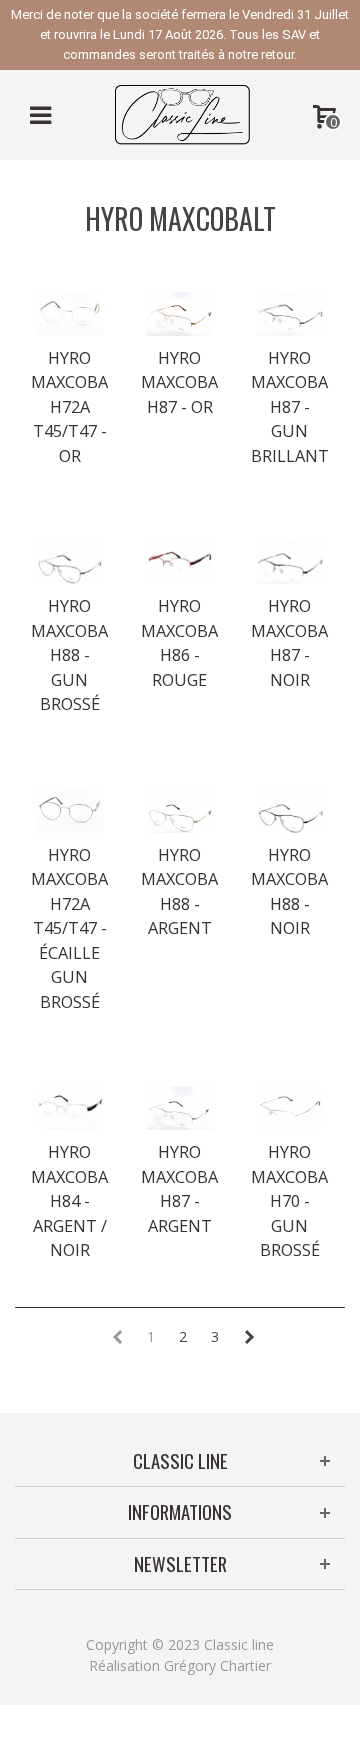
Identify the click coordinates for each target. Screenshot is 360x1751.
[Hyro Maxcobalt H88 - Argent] (180, 811)
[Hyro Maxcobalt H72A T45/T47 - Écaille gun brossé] (70, 811)
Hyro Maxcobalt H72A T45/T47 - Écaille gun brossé (70, 928)
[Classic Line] (182, 113)
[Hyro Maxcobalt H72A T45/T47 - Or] (70, 314)
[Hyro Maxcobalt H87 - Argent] (180, 1108)
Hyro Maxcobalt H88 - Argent (180, 891)
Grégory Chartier (217, 1665)
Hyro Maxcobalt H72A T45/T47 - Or (70, 407)
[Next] (249, 1337)
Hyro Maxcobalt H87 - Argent (180, 1188)
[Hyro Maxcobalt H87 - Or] (180, 314)
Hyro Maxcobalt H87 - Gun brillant (290, 407)
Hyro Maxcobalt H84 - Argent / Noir (70, 1201)
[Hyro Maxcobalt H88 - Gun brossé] (70, 562)
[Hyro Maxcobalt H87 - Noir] (290, 562)
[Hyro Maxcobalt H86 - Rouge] (180, 562)
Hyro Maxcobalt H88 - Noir (290, 891)
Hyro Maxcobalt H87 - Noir (290, 642)
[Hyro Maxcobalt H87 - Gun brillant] (290, 314)
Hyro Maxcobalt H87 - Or (180, 382)
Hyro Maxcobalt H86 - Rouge (180, 642)
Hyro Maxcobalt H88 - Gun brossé (70, 655)
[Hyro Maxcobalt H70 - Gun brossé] (290, 1108)
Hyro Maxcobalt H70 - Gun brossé (290, 1201)
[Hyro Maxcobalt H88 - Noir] (290, 811)
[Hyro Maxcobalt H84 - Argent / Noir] (70, 1108)
